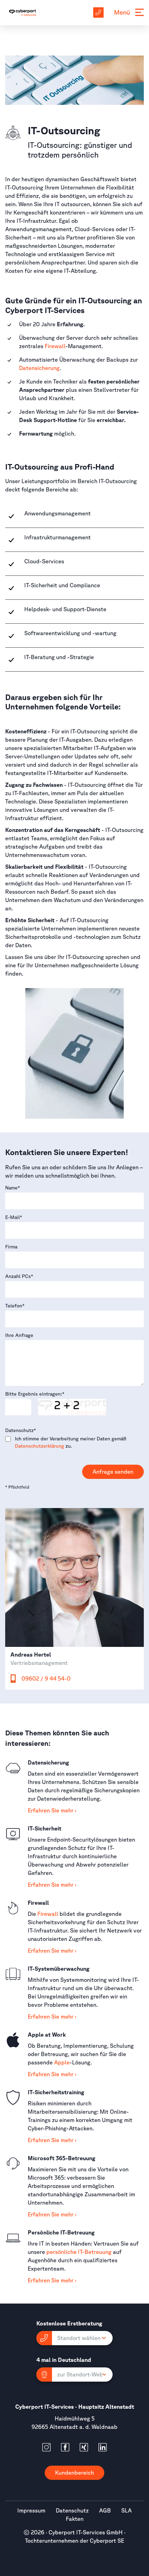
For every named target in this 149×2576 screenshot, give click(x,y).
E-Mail (14, 1217)
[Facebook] (65, 2447)
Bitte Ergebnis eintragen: (35, 1394)
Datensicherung (39, 368)
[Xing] (84, 2447)
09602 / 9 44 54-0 (46, 1678)
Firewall (55, 346)
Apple (62, 2062)
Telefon (15, 1306)
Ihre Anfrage (19, 1335)
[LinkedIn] (103, 2447)
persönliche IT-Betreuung (79, 2252)
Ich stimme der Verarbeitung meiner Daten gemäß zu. (71, 1442)
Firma (11, 1247)
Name (13, 1188)
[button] (74, 2338)
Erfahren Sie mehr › (52, 1810)
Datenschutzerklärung (40, 1446)
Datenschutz (21, 1430)
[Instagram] (46, 2447)
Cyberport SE (107, 2541)
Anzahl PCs (19, 1276)
